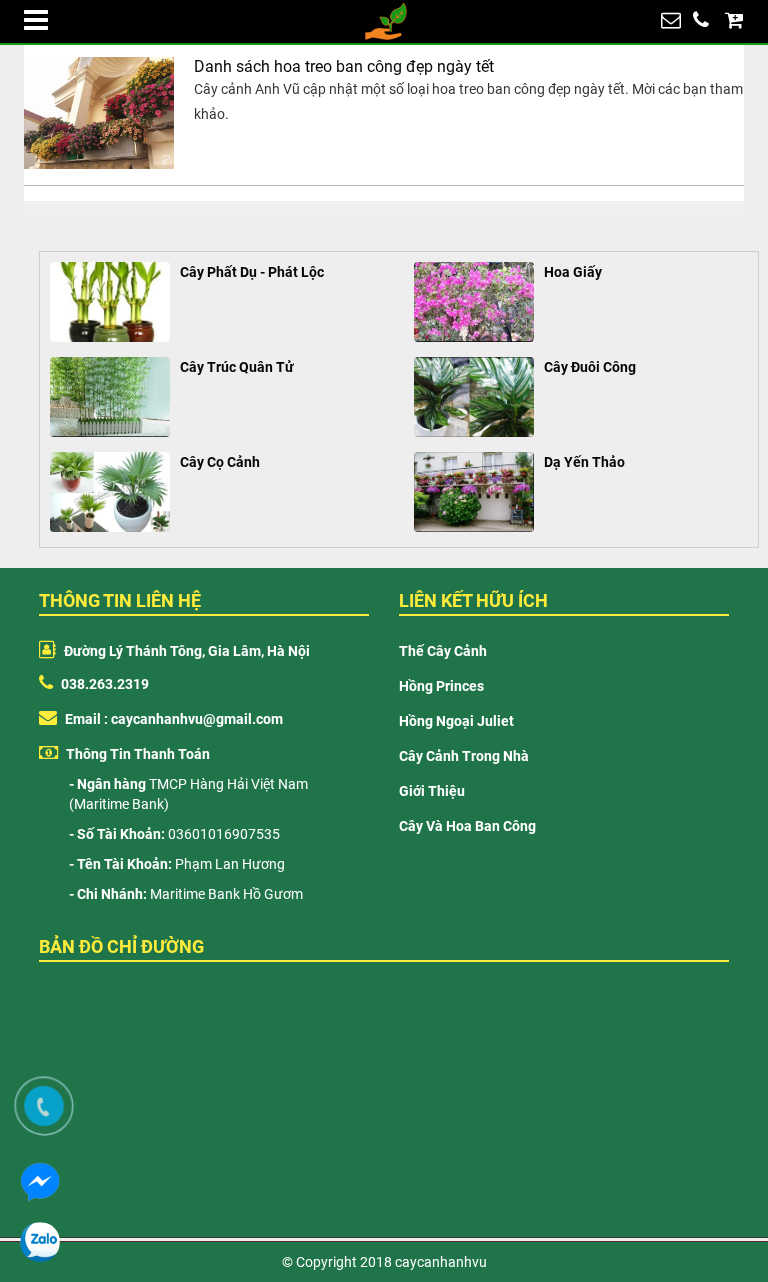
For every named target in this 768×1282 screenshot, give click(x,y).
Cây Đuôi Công (590, 367)
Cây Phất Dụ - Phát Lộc (252, 272)
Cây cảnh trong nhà (464, 756)
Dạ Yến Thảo (584, 462)
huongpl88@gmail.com (671, 20)
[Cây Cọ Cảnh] (110, 492)
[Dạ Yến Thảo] (474, 492)
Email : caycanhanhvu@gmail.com (172, 719)
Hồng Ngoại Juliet (456, 721)
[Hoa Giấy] (474, 302)
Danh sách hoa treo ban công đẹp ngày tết (344, 66)
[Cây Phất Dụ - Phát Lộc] (110, 302)
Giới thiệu (432, 791)
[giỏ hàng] (734, 20)
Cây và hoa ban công (467, 826)
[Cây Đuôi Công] (474, 397)
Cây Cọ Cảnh (220, 462)
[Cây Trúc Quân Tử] (110, 397)
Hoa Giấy (573, 272)
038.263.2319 (701, 20)
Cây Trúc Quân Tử (237, 367)
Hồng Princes (441, 686)
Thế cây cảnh (443, 651)
